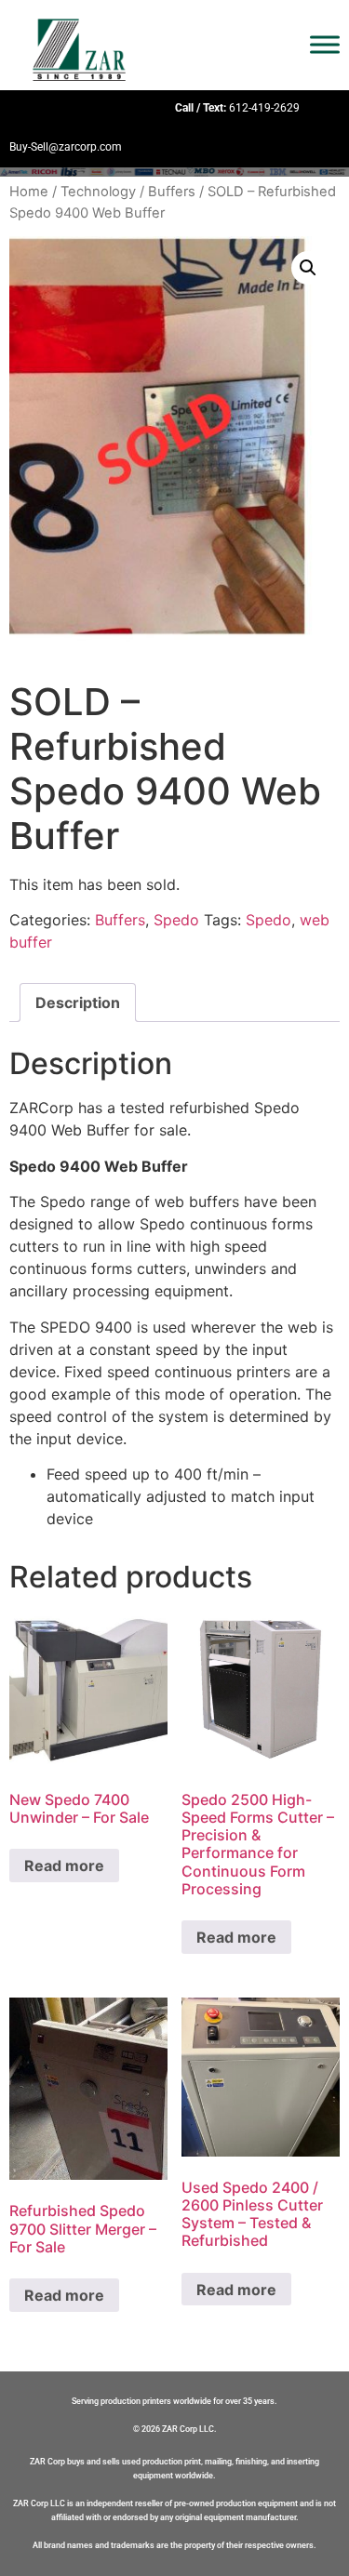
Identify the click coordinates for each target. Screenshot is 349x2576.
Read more (64, 1866)
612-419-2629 (264, 108)
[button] (308, 268)
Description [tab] (78, 1003)
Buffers (172, 192)
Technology (98, 192)
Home (29, 192)
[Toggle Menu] (325, 45)
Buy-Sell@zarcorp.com (66, 147)
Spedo (176, 920)
